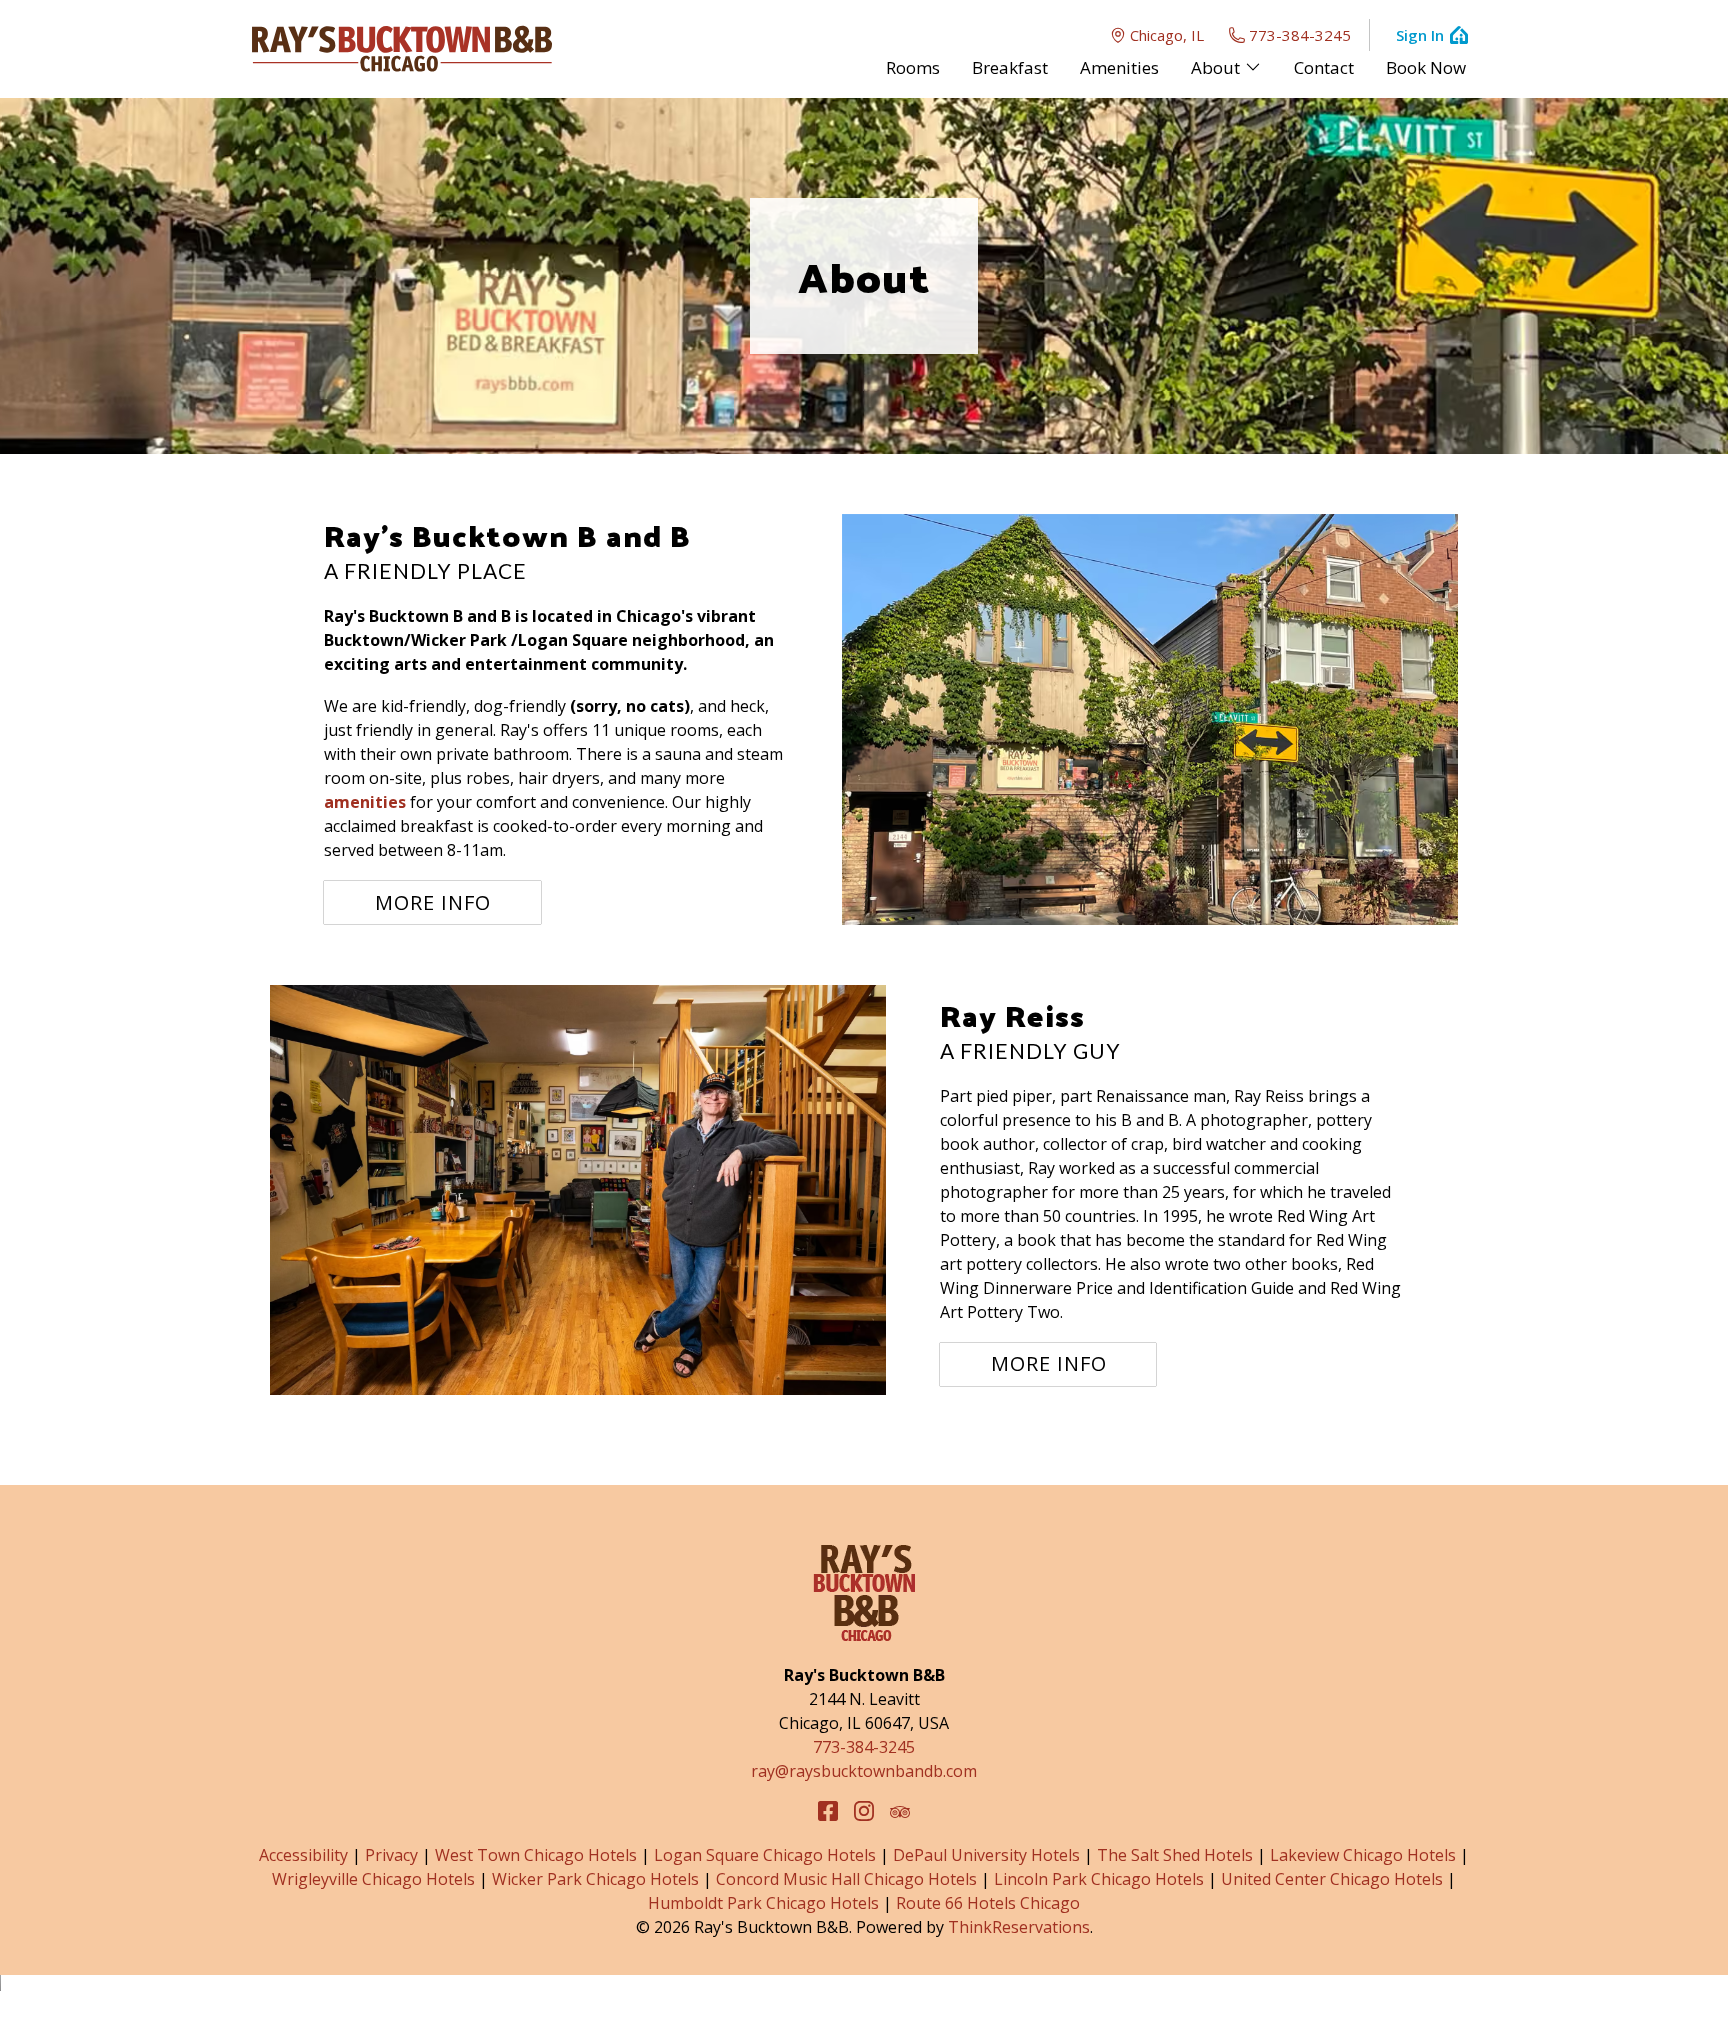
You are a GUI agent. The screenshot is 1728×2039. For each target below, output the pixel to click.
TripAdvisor (900, 1811)
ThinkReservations (1019, 1927)
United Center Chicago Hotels (1332, 1879)
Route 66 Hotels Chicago (988, 1903)
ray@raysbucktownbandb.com (864, 1771)
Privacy (391, 1855)
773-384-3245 (1300, 35)
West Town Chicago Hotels (536, 1855)
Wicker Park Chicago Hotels (595, 1879)
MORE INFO (433, 902)
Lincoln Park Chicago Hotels (1099, 1879)
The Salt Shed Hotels (1175, 1855)
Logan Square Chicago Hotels (765, 1855)
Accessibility (303, 1855)
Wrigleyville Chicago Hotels (373, 1879)
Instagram (864, 1811)
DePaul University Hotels (986, 1855)
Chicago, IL (1167, 35)
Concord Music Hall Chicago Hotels (846, 1879)
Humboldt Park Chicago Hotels (763, 1903)
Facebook (828, 1811)
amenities (365, 802)
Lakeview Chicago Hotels (1363, 1855)
